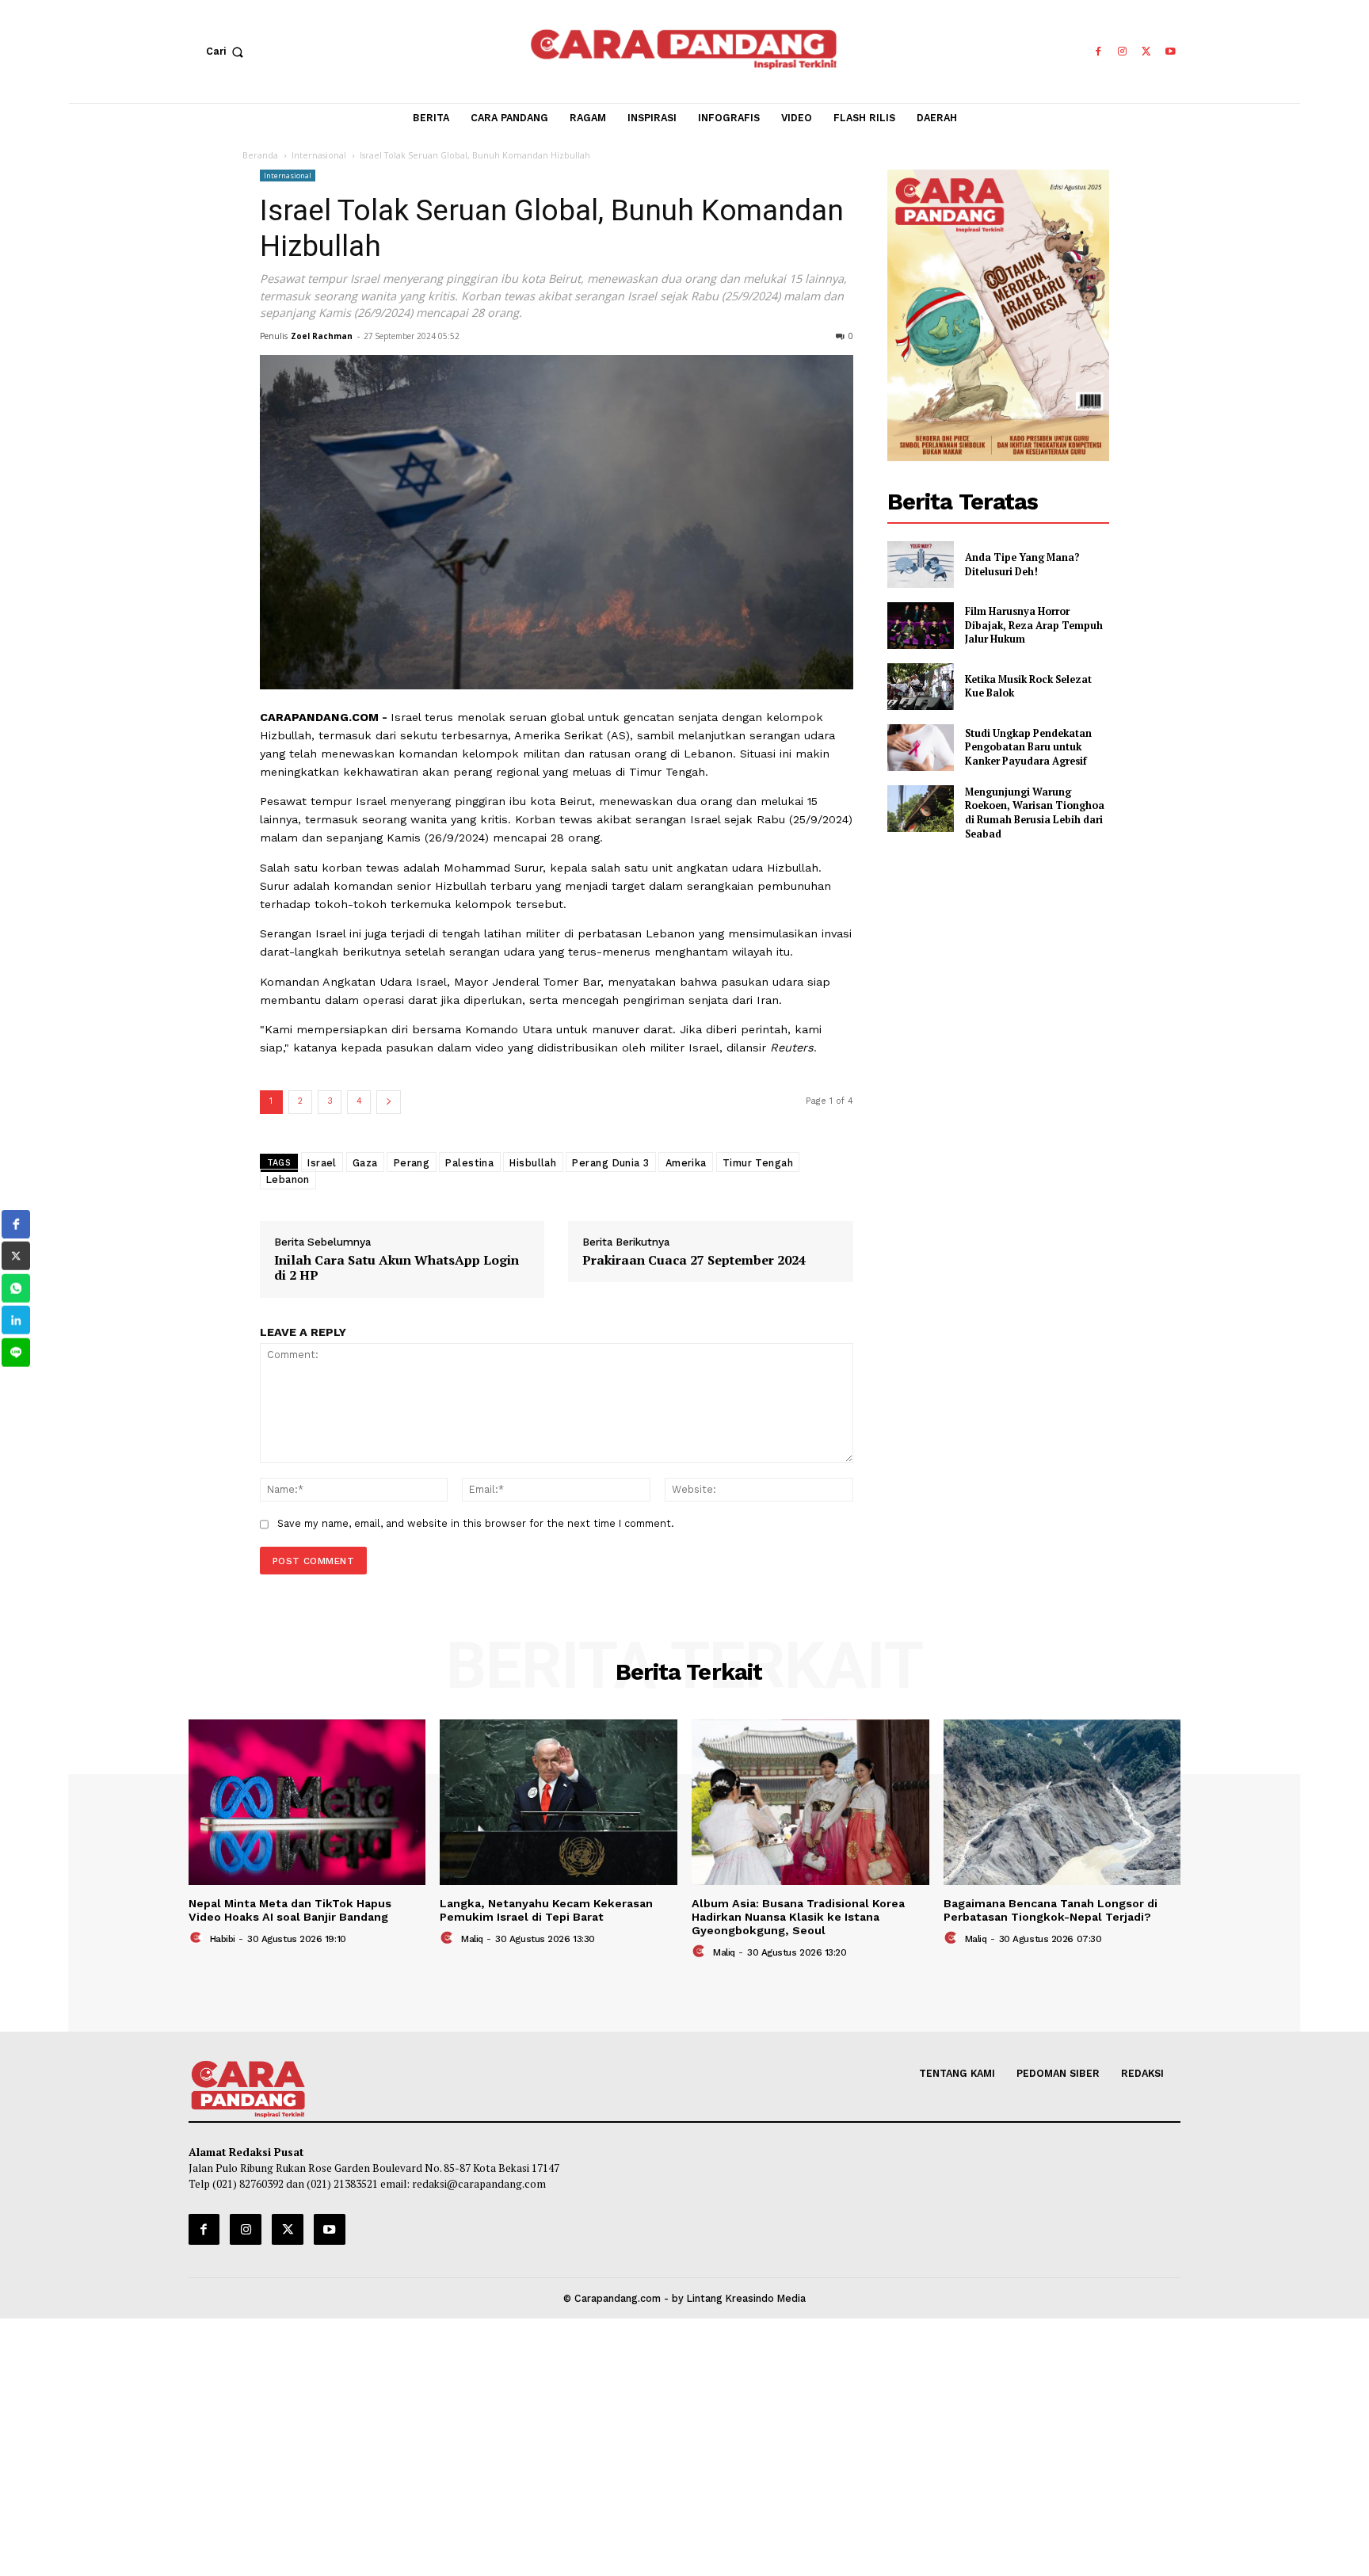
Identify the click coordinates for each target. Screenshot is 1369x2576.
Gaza (365, 1162)
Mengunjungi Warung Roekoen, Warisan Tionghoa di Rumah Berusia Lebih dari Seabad (1035, 813)
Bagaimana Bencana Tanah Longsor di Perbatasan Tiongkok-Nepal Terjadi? (1051, 1910)
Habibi (223, 1939)
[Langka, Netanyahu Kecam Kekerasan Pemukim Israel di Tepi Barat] (559, 1803)
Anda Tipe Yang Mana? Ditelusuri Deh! (1022, 565)
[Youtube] (1171, 52)
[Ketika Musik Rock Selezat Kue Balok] (921, 687)
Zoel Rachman (322, 336)
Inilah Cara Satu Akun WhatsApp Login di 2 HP (397, 1268)
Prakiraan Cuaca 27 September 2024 (694, 1260)
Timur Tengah (758, 1162)
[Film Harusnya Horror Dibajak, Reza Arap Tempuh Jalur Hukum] (921, 626)
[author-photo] (198, 1939)
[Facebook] (1098, 52)
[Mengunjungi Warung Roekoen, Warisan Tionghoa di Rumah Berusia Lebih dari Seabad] (921, 809)
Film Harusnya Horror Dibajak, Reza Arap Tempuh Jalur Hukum (1034, 625)
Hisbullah (533, 1162)
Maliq (472, 1939)
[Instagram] (1122, 52)
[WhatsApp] (16, 1288)
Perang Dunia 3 (610, 1162)
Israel (322, 1162)
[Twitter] (1147, 52)
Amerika (686, 1162)
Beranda (260, 155)
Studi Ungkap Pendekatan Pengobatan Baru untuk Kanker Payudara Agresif (1028, 747)
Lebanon (288, 1179)
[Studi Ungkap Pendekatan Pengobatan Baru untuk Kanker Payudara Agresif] (921, 748)
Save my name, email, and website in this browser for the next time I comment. (476, 1523)
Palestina (469, 1162)
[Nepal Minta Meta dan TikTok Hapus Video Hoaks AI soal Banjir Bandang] (307, 1803)
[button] (228, 52)
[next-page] (389, 1102)
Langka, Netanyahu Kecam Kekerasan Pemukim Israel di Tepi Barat (546, 1910)
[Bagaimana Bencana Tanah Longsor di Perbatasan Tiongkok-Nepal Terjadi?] (1062, 1803)
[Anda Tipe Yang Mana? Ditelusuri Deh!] (921, 565)
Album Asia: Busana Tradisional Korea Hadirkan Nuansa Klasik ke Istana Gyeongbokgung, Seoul (798, 1917)
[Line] (16, 1353)
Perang (412, 1162)
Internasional (319, 155)
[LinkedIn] (16, 1320)
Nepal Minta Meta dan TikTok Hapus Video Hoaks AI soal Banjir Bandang (290, 1910)
